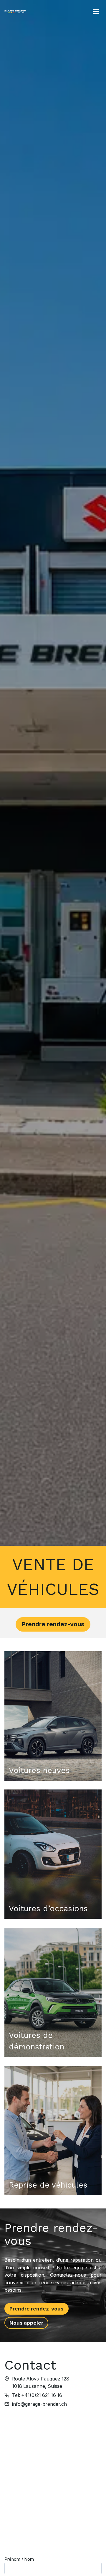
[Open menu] (96, 12)
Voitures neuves (39, 1770)
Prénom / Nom (19, 2559)
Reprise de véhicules (48, 2185)
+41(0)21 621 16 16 (42, 2395)
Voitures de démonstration (37, 2041)
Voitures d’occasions (48, 1909)
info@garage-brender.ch (39, 2404)
